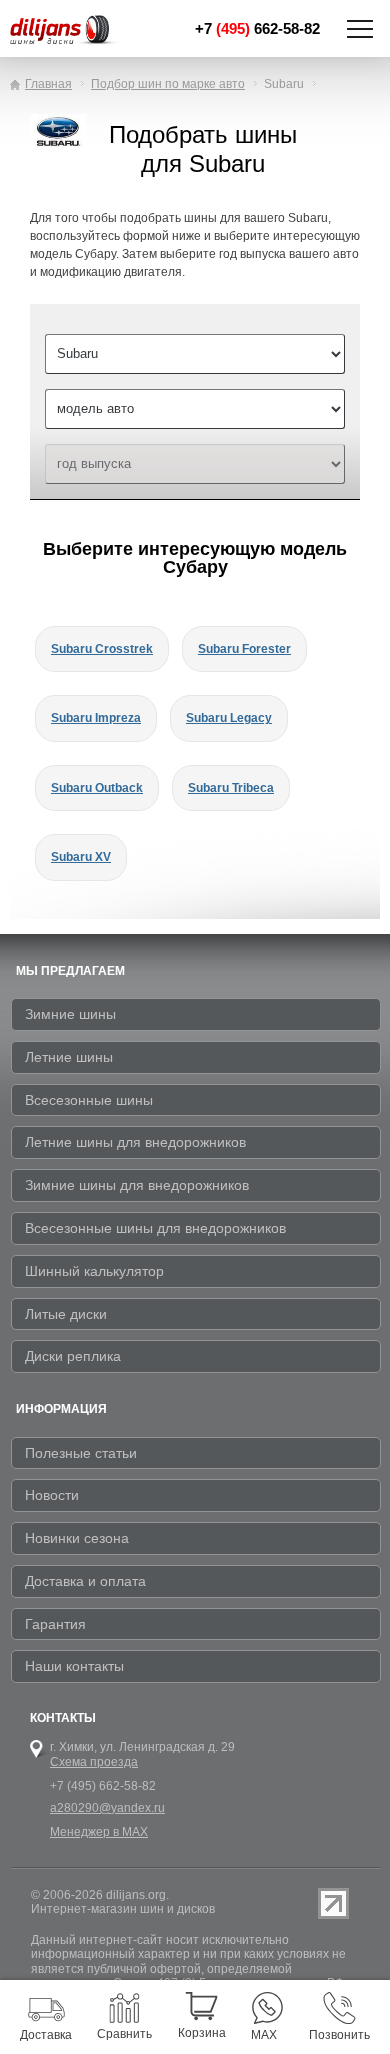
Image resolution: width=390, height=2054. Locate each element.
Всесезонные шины (89, 1100)
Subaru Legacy (229, 718)
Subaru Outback (97, 788)
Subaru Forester (244, 649)
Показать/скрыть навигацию (360, 29)
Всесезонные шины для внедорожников (155, 1228)
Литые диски (66, 1314)
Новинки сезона (77, 1538)
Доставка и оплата (85, 1581)
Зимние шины (70, 1014)
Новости (52, 1495)
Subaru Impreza (96, 718)
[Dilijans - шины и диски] (71, 31)
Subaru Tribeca (231, 788)
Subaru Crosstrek (102, 649)
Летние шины (69, 1057)
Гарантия (55, 1624)
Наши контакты (74, 1666)
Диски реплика (73, 1356)
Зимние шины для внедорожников (137, 1185)
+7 (257, 28)
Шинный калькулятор (94, 1271)
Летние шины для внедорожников (135, 1142)
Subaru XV (81, 857)
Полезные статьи (81, 1453)
